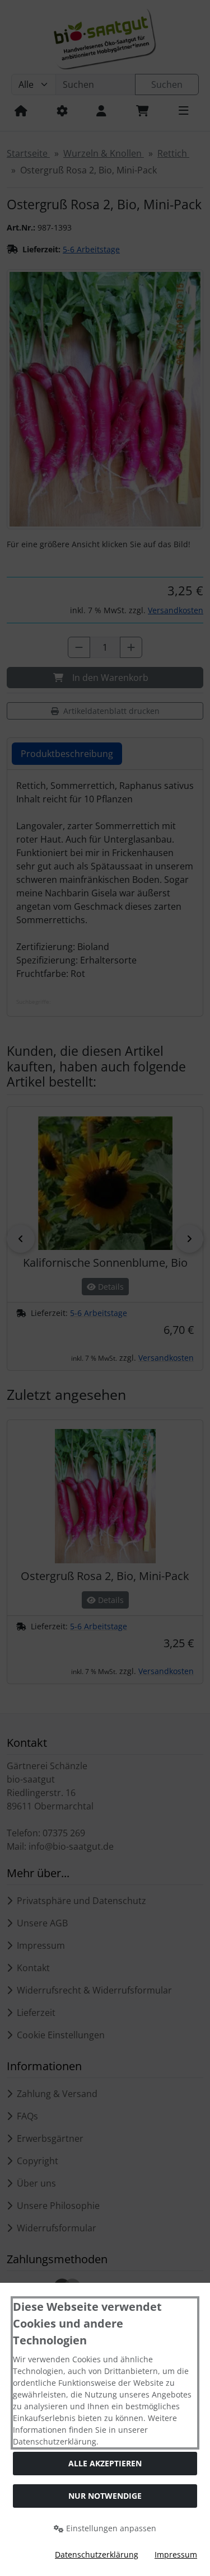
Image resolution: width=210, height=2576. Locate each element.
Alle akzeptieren (105, 2463)
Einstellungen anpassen (110, 2528)
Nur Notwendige (105, 2496)
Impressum (176, 2554)
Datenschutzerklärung (97, 2554)
